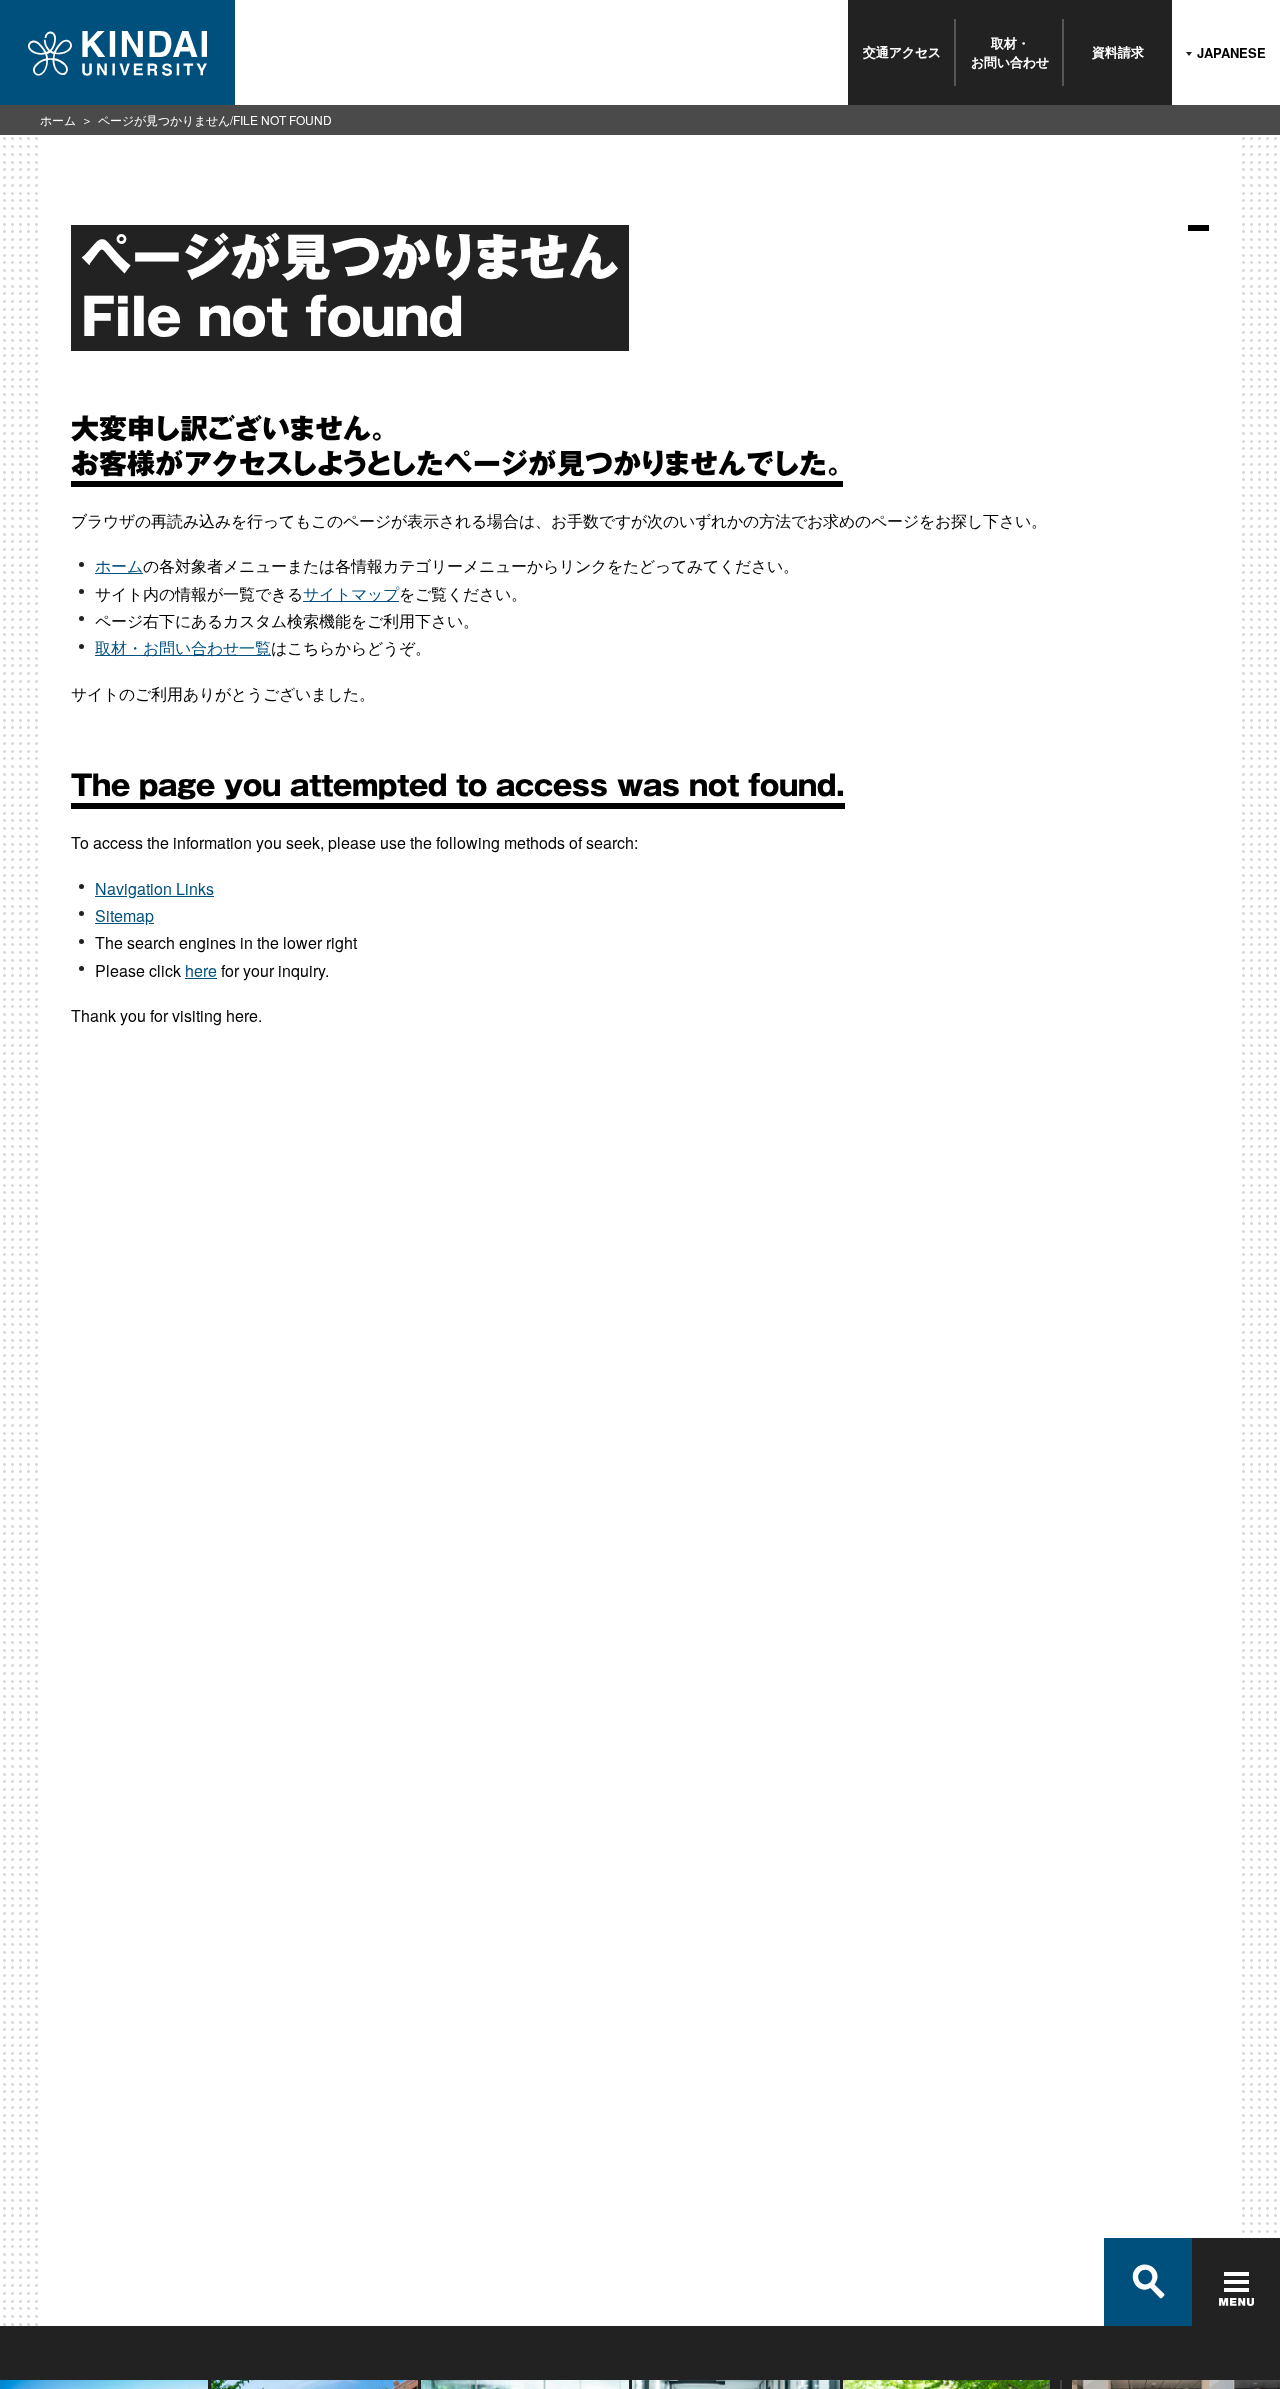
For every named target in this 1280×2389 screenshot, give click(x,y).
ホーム (58, 119)
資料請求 (1118, 51)
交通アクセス (902, 51)
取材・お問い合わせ (1010, 51)
